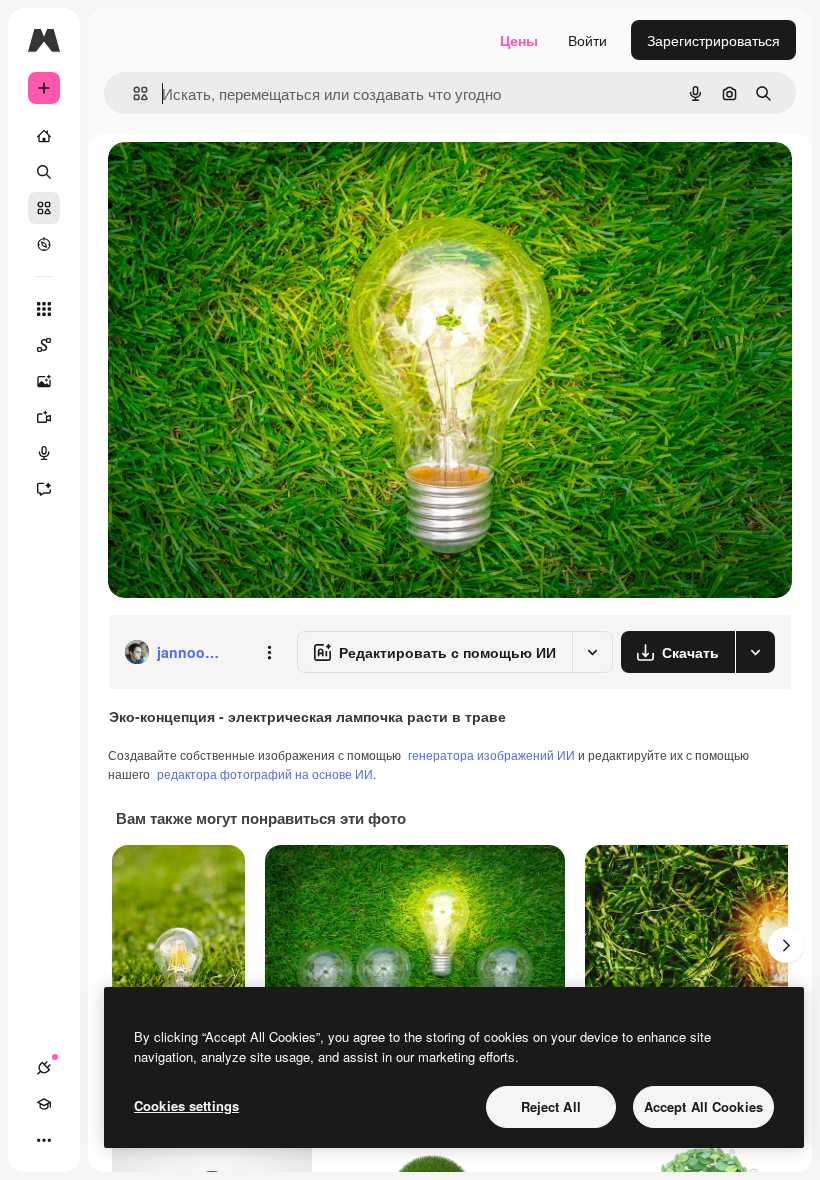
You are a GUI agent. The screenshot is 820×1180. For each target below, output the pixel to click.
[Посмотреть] (44, 244)
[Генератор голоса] (44, 453)
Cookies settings (186, 1105)
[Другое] (44, 1140)
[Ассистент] (44, 489)
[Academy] (44, 1104)
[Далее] (786, 945)
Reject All (551, 1106)
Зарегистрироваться (713, 40)
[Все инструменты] (44, 309)
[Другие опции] (269, 652)
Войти (587, 40)
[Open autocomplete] (132, 93)
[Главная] (44, 136)
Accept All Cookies (703, 1106)
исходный (242, 179)
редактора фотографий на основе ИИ (265, 773)
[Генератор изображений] (44, 381)
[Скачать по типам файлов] (755, 652)
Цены (519, 40)
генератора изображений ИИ (491, 754)
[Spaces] (44, 345)
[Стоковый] (44, 208)
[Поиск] (44, 172)
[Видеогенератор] (44, 417)
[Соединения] (44, 1068)
